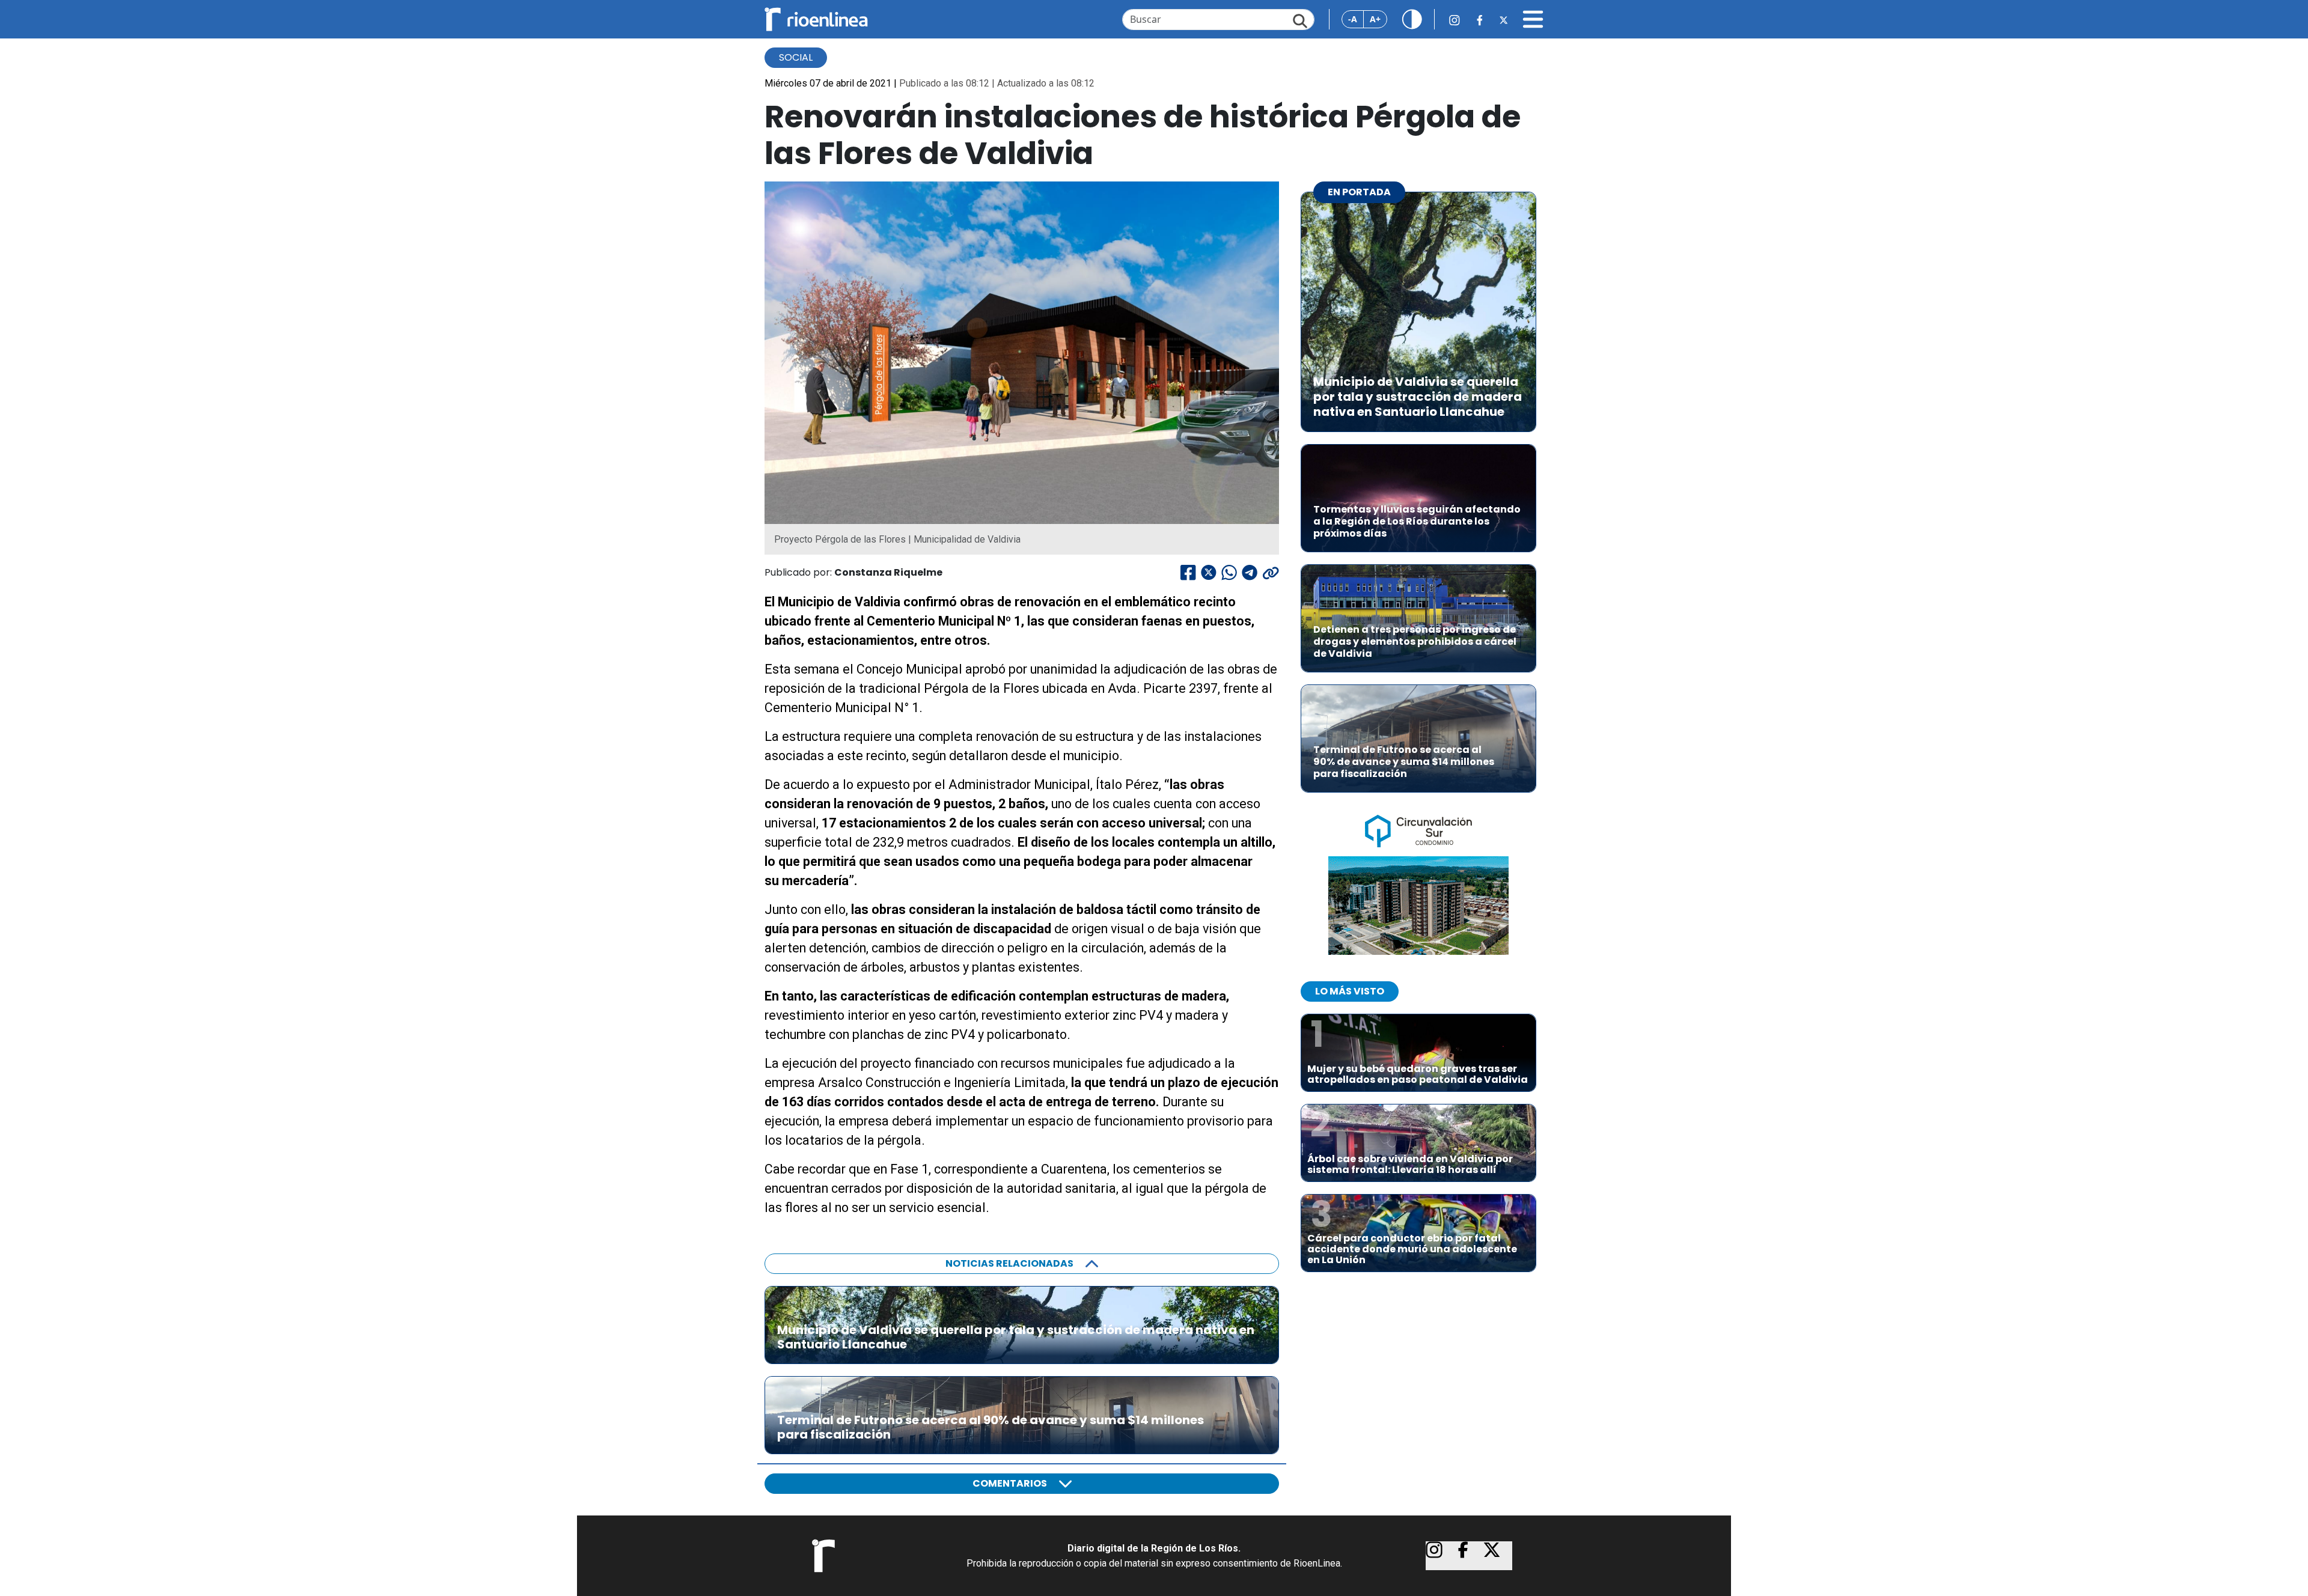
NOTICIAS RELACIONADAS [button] (1009, 1263)
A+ (1375, 19)
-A (1353, 19)
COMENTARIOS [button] (1010, 1483)
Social (796, 57)
